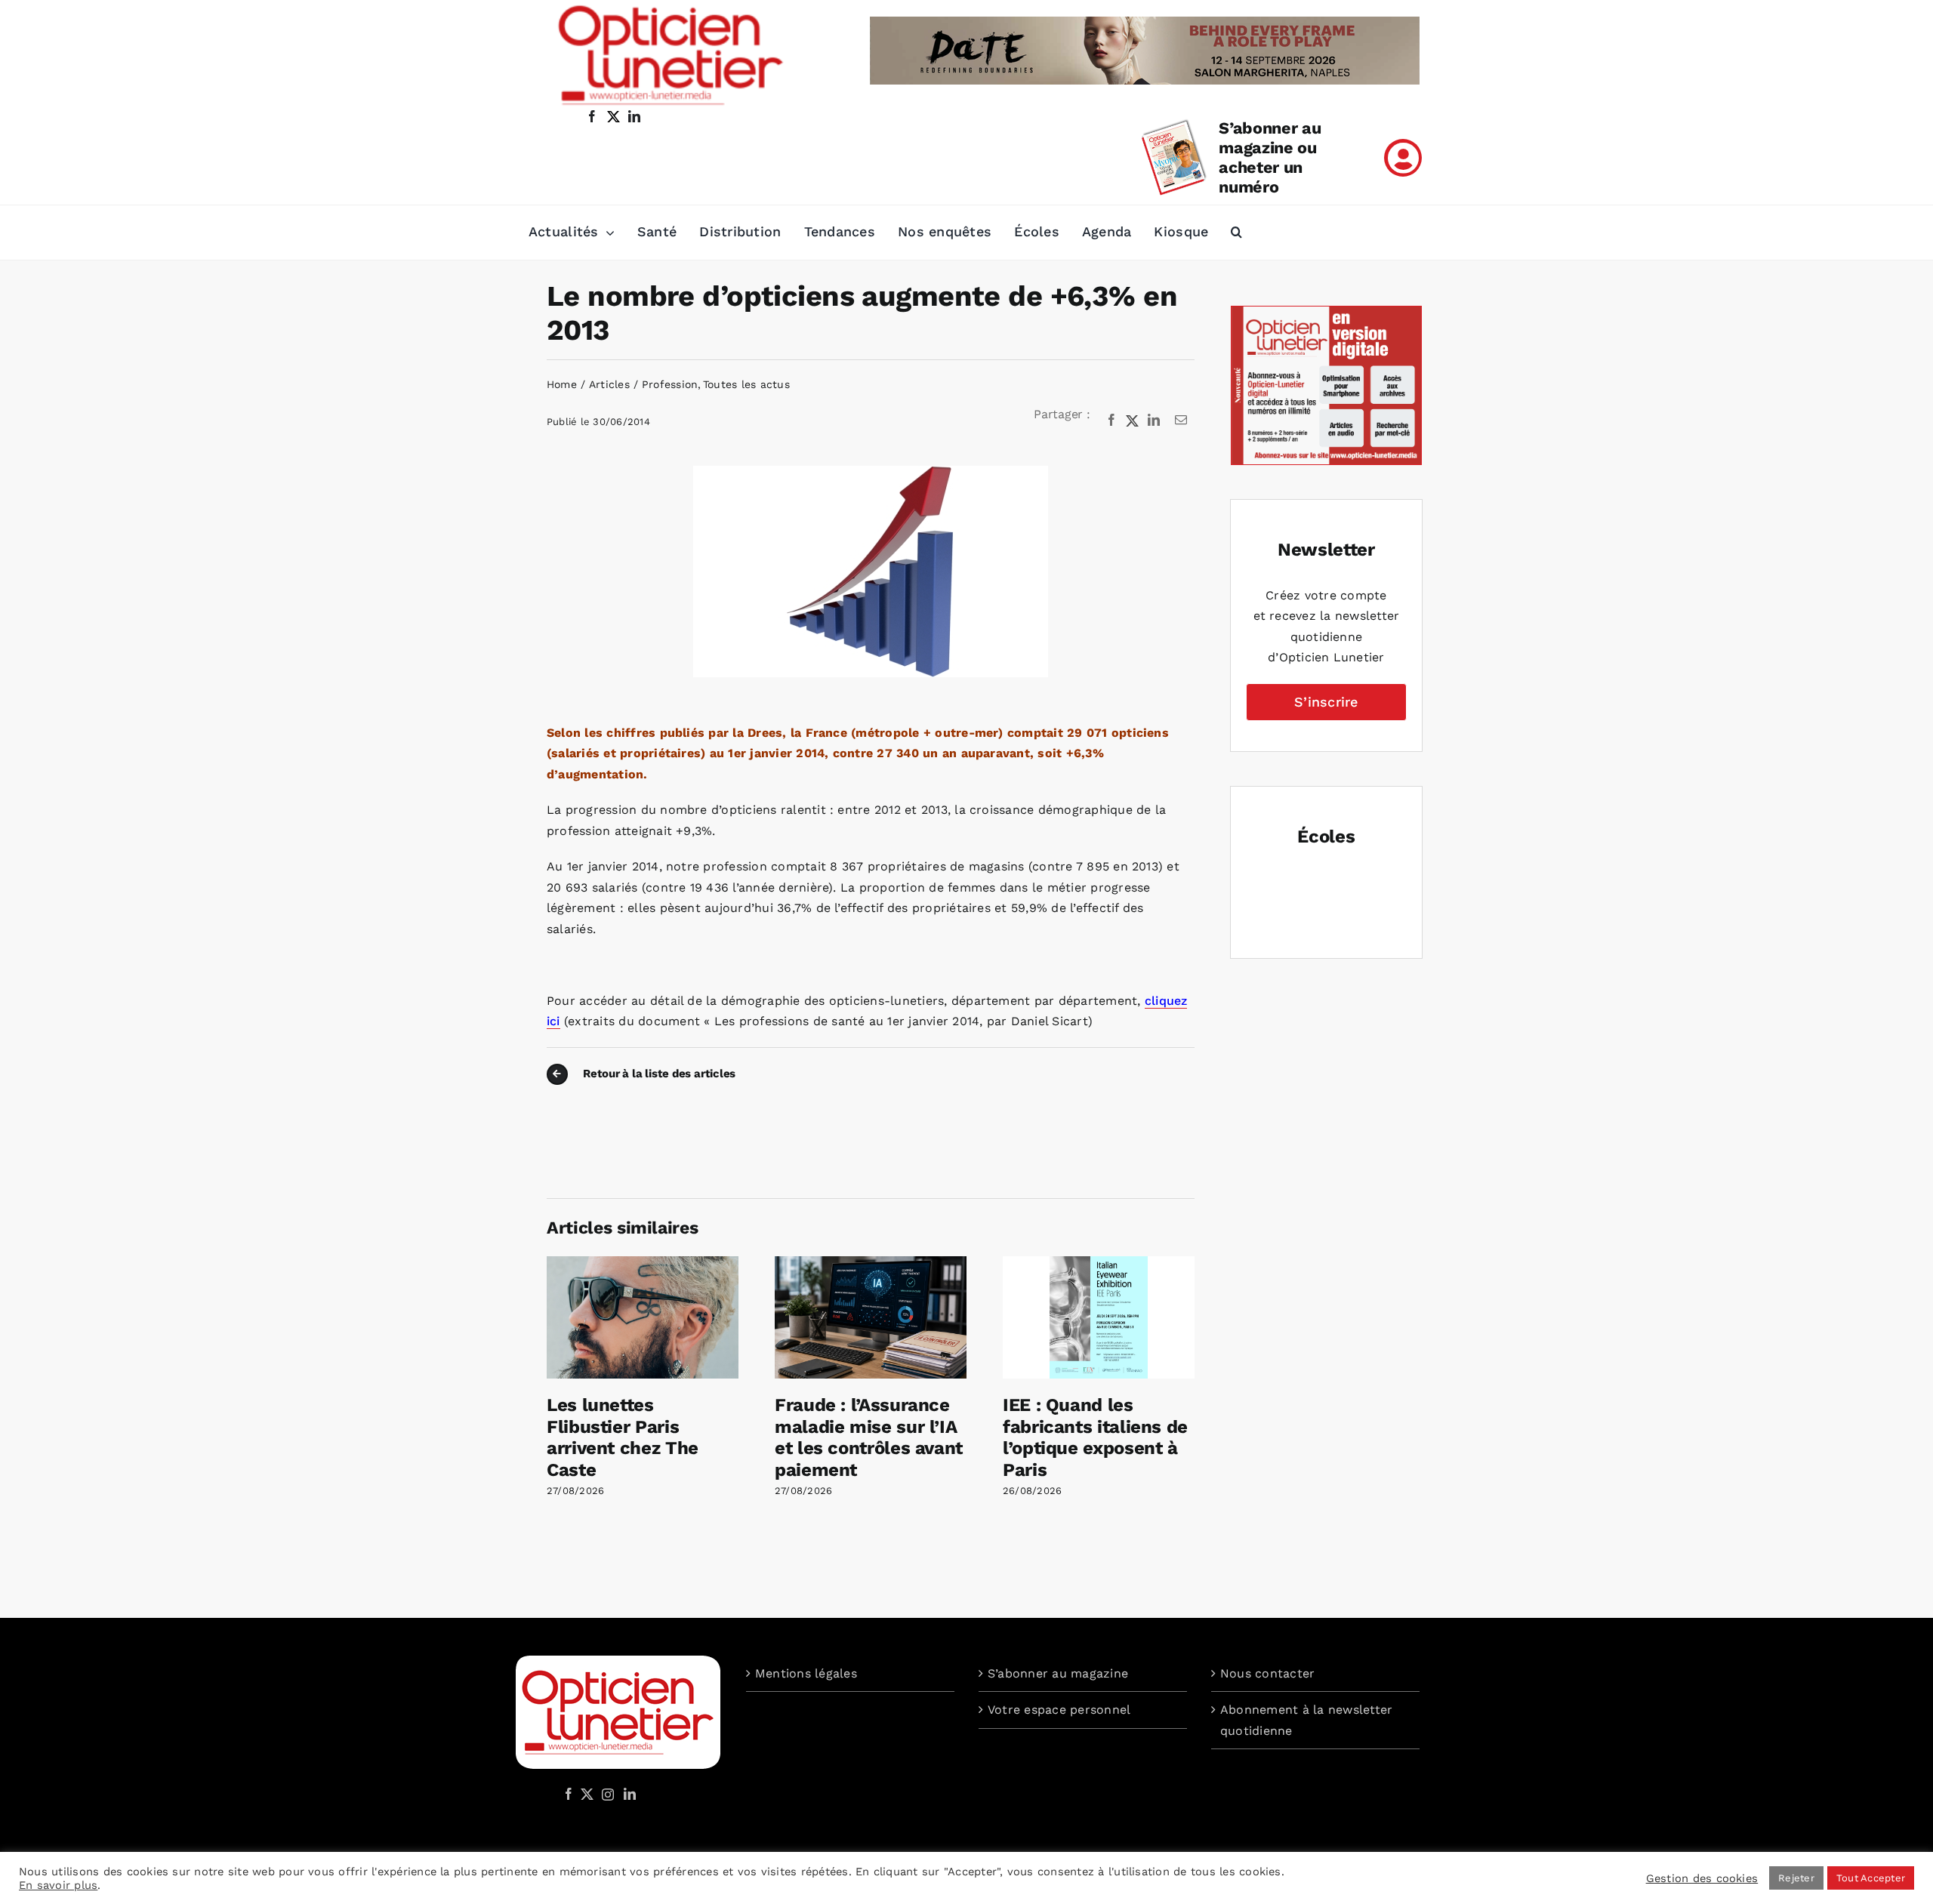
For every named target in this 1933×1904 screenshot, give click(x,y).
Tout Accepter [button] (1871, 1878)
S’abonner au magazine (1058, 1673)
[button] (1236, 233)
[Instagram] (606, 1794)
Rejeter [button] (1796, 1878)
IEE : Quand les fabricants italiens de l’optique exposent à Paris (1095, 1437)
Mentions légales (806, 1673)
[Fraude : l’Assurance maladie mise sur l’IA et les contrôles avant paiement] (871, 1263)
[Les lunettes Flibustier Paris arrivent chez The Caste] (643, 1263)
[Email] (1181, 421)
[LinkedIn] (1154, 421)
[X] (1133, 421)
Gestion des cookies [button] (1702, 1878)
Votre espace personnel (1059, 1710)
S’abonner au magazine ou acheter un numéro (1270, 157)
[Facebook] (1111, 421)
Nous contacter (1267, 1673)
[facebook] (592, 116)
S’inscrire (1326, 702)
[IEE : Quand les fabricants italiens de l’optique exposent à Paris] (1099, 1263)
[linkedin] (634, 116)
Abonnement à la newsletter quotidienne (1306, 1720)
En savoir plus (58, 1885)
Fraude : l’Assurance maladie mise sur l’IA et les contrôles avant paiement (869, 1437)
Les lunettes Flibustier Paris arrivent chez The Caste (623, 1437)
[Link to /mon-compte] (1403, 158)
